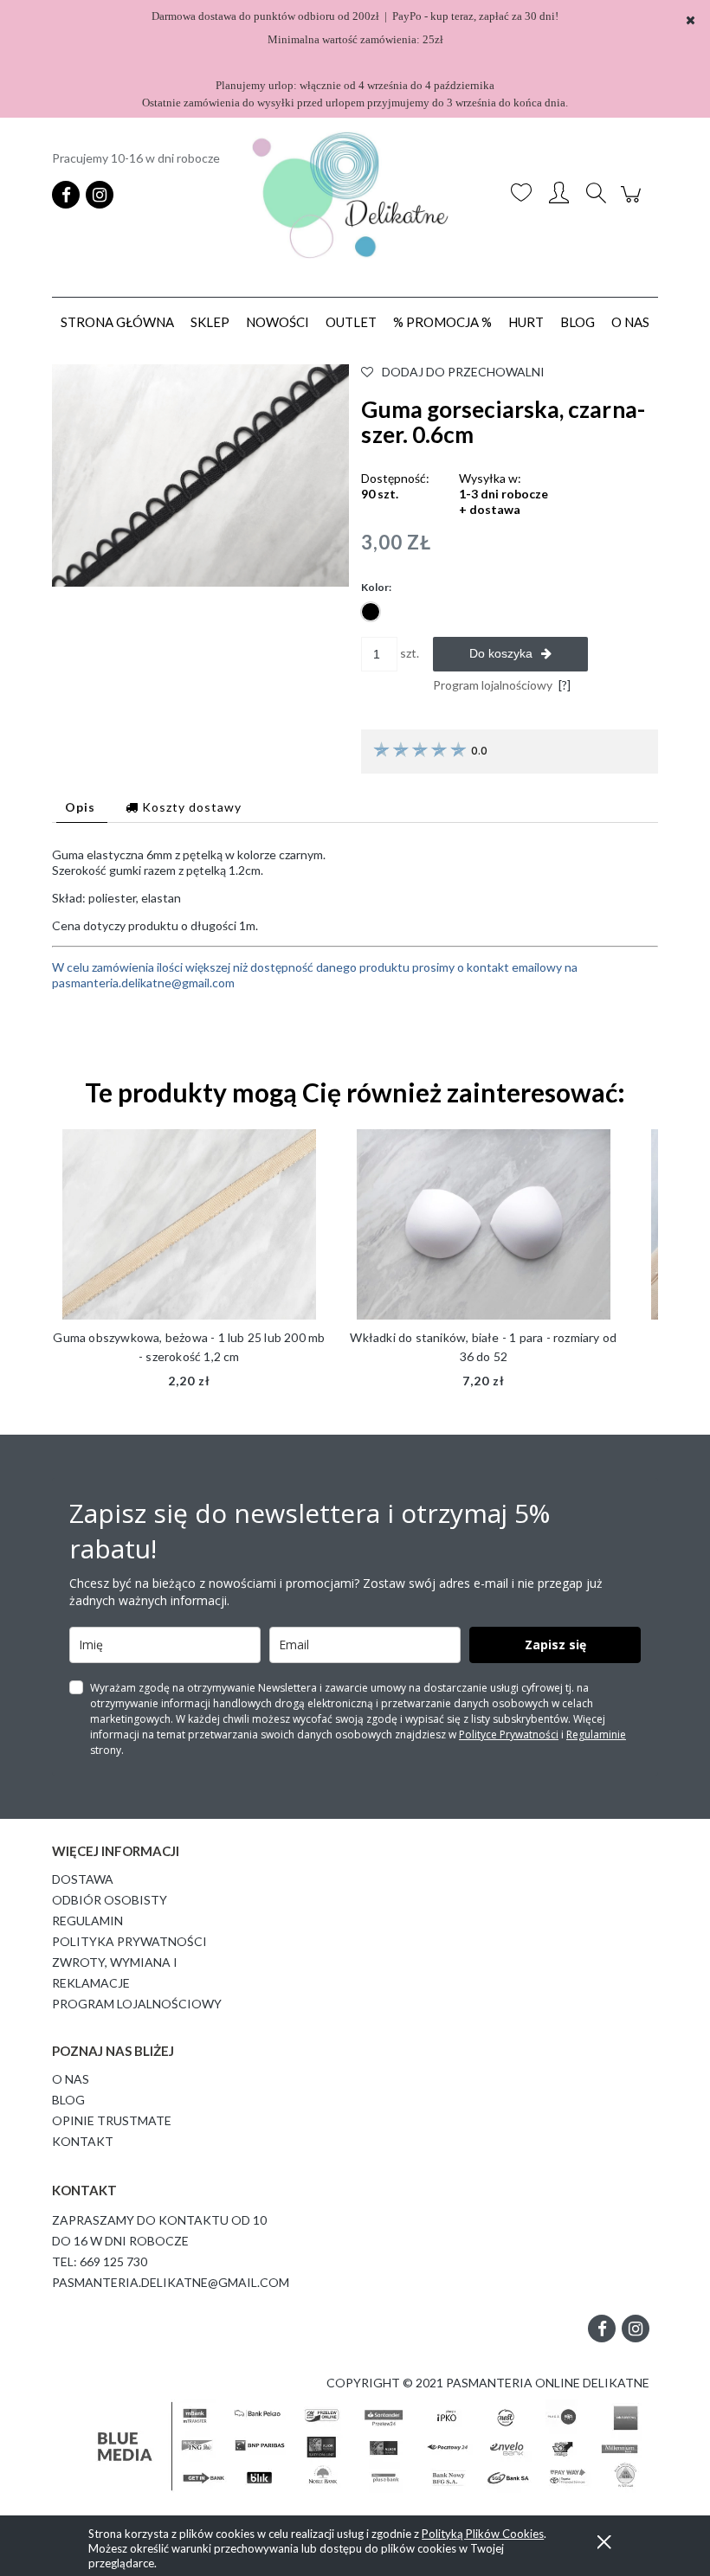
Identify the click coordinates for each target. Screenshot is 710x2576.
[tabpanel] (355, 947)
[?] (565, 685)
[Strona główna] (355, 195)
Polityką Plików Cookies (483, 2534)
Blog (68, 2100)
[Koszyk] (633, 203)
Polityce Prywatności (509, 1734)
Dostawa (83, 1879)
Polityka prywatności (129, 1941)
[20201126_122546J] (200, 474)
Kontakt (83, 2141)
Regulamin (87, 1921)
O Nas (71, 2079)
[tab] (82, 807)
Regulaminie (596, 1734)
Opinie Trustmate (112, 2120)
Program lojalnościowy (137, 2004)
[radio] (371, 612)
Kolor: (376, 587)
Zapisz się (555, 1645)
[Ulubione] (521, 195)
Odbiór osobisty (110, 1900)
